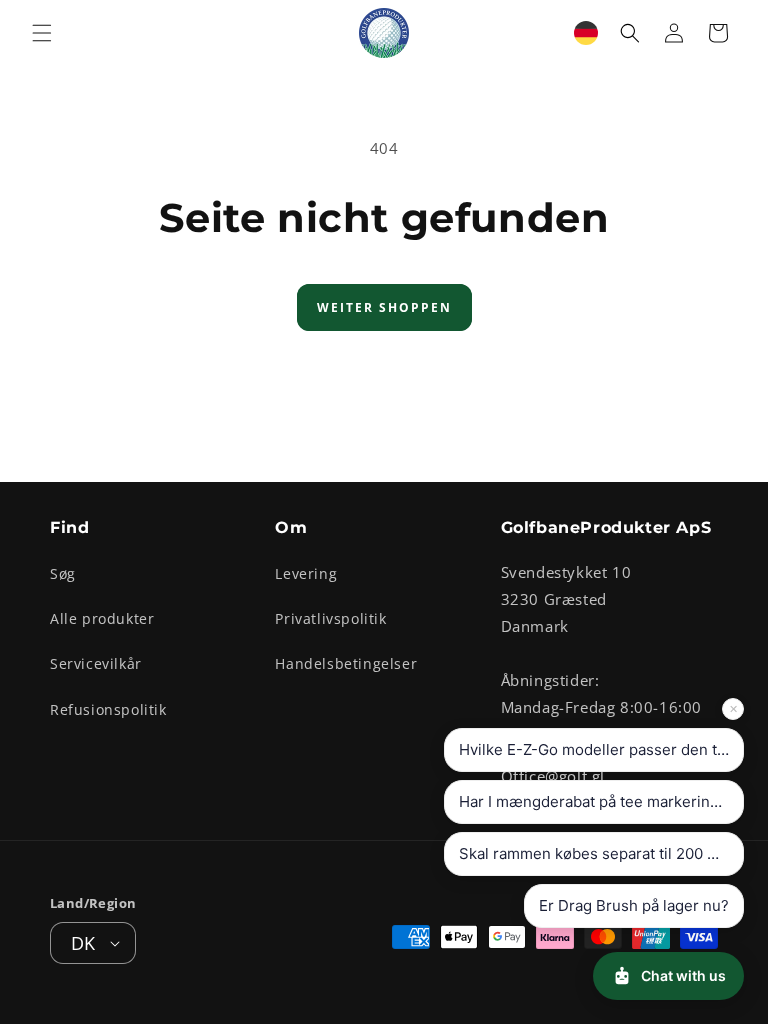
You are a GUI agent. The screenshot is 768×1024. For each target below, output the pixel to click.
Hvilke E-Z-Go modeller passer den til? (596, 749)
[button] (42, 33)
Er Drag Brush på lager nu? (634, 905)
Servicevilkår (96, 663)
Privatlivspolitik (330, 618)
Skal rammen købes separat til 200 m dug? (601, 853)
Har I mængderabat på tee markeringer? (600, 801)
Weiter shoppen (384, 307)
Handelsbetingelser (346, 663)
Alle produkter (102, 618)
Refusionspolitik (108, 709)
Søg (63, 573)
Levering (306, 573)
